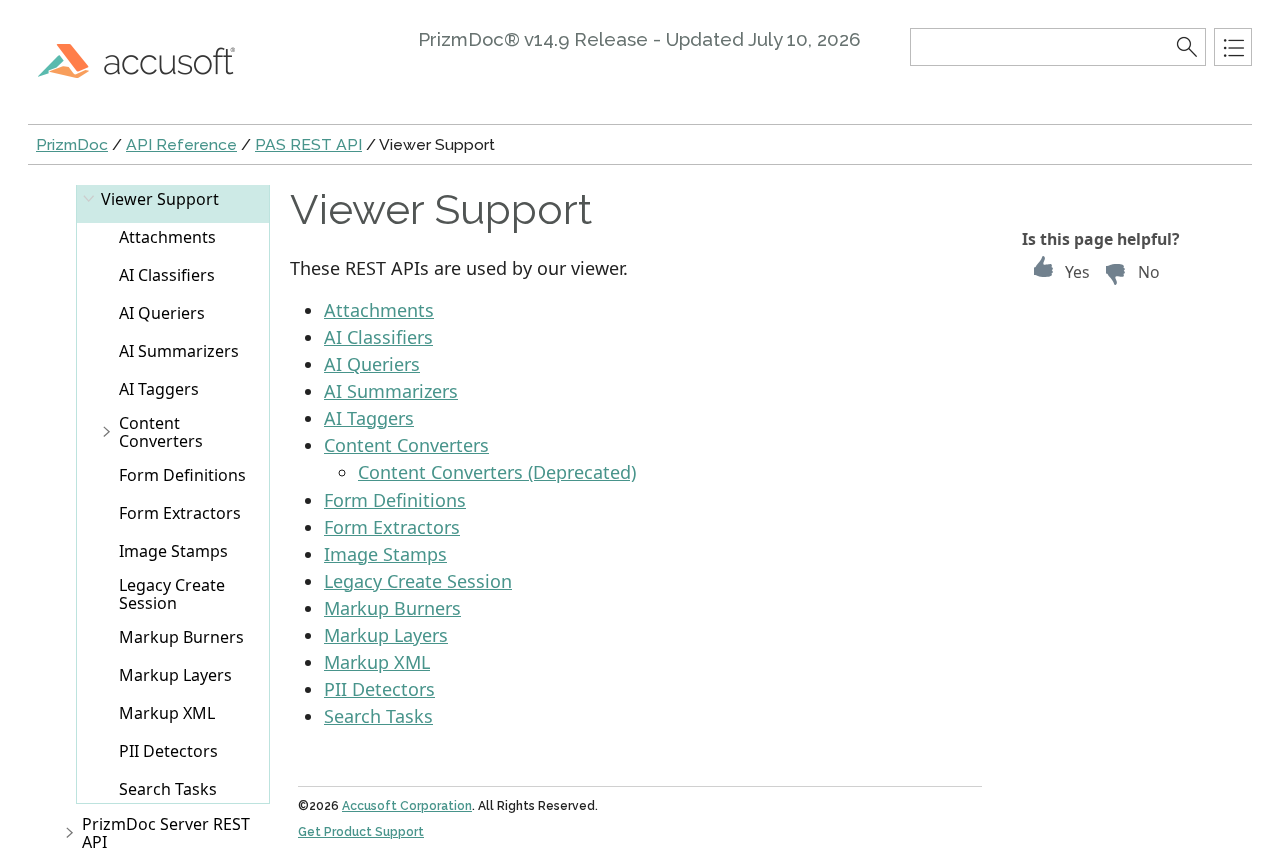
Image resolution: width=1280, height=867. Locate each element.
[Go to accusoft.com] (148, 60)
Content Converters (161, 432)
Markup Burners (181, 637)
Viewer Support (160, 199)
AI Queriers (162, 313)
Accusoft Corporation (407, 806)
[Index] (1233, 47)
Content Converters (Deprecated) (497, 472)
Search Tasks (168, 789)
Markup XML (167, 713)
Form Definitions (182, 475)
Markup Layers (175, 675)
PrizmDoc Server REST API (166, 833)
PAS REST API (308, 144)
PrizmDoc (72, 144)
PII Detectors (168, 751)
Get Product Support (361, 832)
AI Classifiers (167, 275)
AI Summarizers (179, 351)
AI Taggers (159, 389)
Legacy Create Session (172, 594)
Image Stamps (173, 551)
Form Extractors (180, 513)
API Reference (181, 144)
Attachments (167, 237)
